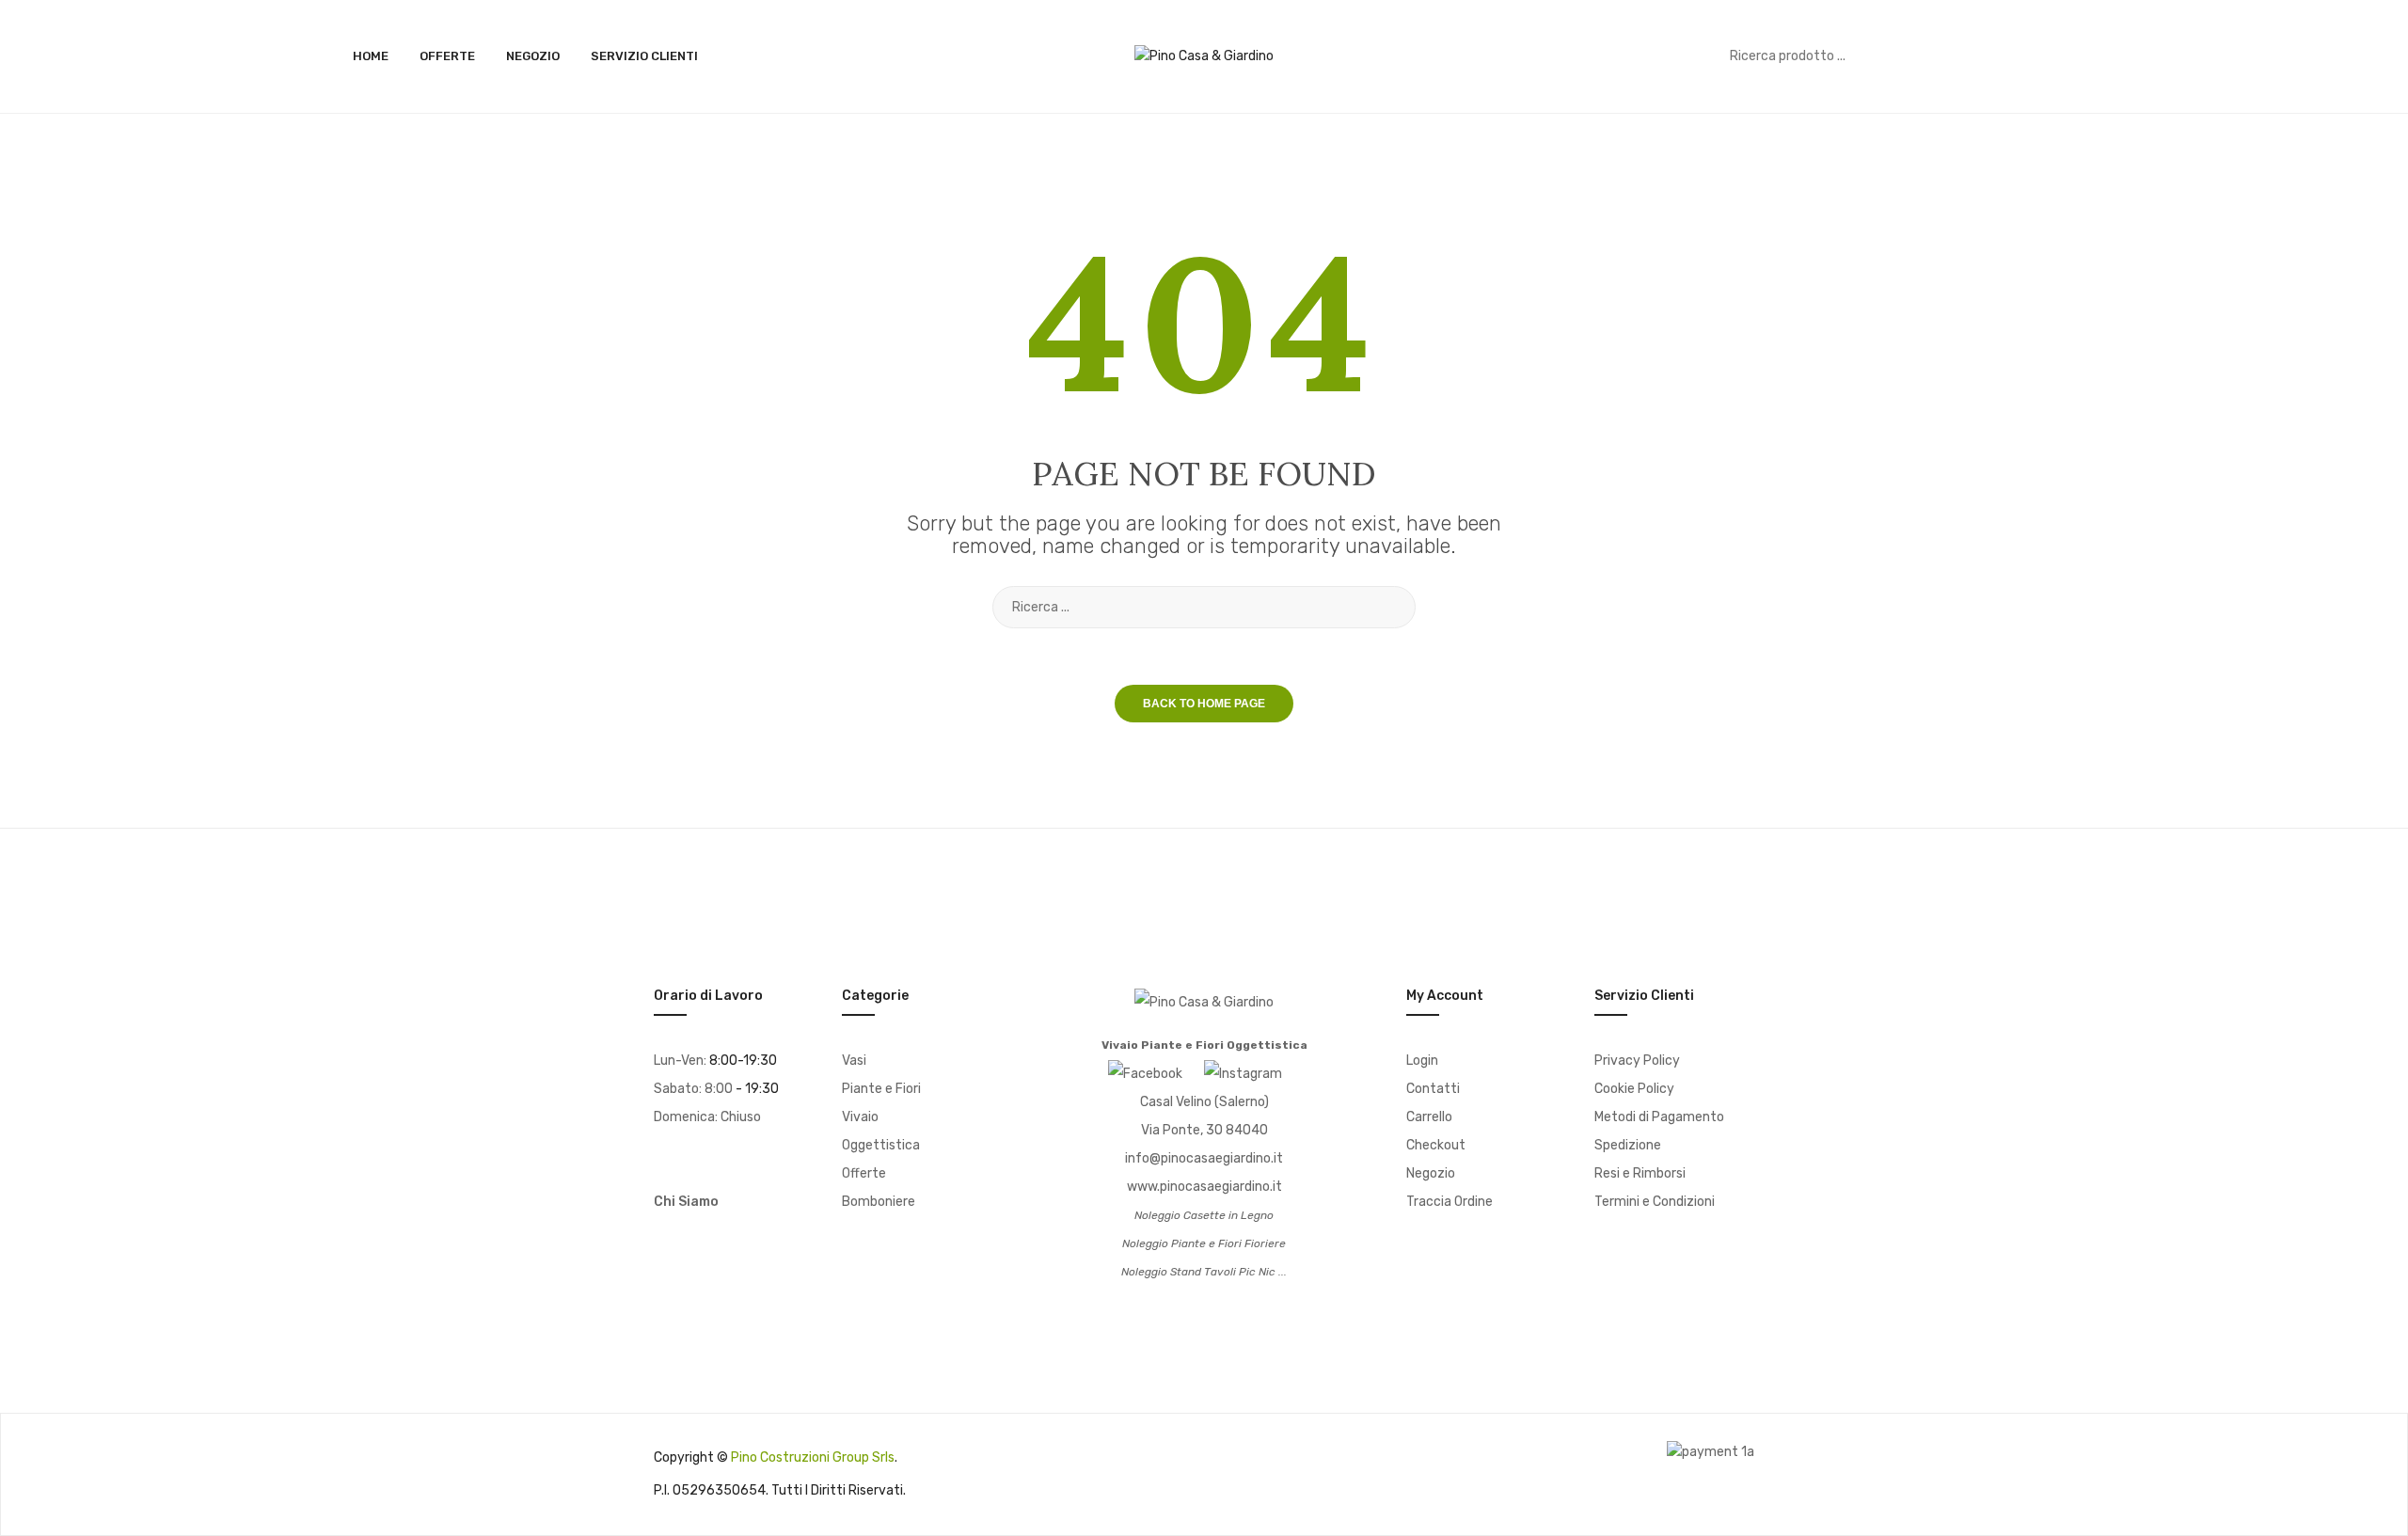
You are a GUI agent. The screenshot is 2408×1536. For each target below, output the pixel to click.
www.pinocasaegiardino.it (1204, 1187)
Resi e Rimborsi (1640, 1173)
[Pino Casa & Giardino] (1204, 56)
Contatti (1433, 1089)
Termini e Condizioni (1655, 1202)
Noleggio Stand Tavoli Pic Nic (1198, 1272)
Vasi (854, 1061)
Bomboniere (879, 1202)
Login (1422, 1061)
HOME (371, 56)
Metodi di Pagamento (1659, 1117)
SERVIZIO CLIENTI (644, 56)
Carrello (1429, 1117)
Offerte (864, 1173)
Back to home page (1204, 704)
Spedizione (1628, 1145)
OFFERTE (447, 56)
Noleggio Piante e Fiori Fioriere (1204, 1243)
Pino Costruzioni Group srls (813, 1457)
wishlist (2025, 56)
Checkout (1436, 1145)
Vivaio (860, 1117)
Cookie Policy (1634, 1089)
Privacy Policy (1637, 1061)
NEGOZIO (533, 56)
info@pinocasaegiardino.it (1204, 1158)
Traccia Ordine (1450, 1202)
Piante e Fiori (881, 1089)
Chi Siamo (686, 1202)
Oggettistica (881, 1145)
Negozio (1431, 1173)
